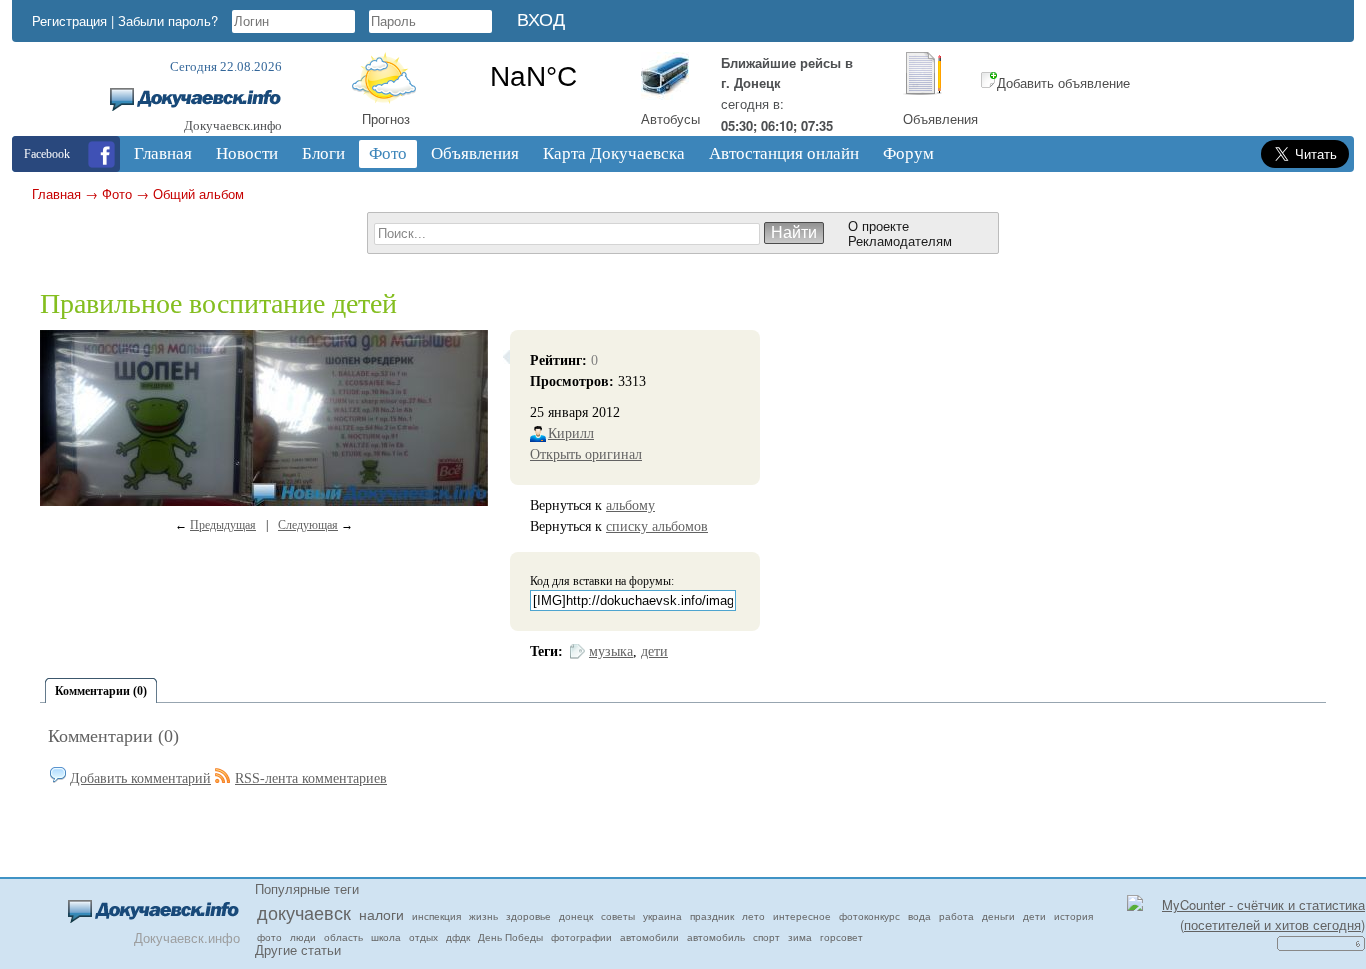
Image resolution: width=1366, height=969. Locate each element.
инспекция (436, 916)
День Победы (510, 937)
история (1073, 916)
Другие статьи (298, 949)
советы (618, 916)
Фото (117, 193)
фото (269, 937)
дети (654, 651)
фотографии (581, 937)
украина (662, 916)
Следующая (308, 525)
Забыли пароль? (168, 20)
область (343, 937)
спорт (766, 937)
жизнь (483, 916)
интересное (802, 916)
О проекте (878, 225)
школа (386, 937)
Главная (56, 193)
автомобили (649, 937)
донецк (576, 916)
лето (753, 916)
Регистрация (69, 20)
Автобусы (670, 118)
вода (919, 916)
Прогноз (386, 118)
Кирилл (571, 433)
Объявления (940, 118)
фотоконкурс (869, 916)
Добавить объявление (1063, 82)
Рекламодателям (900, 240)
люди (303, 937)
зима (800, 937)
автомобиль (716, 937)
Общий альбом (198, 193)
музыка (611, 651)
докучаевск (304, 912)
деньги (998, 916)
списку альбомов (657, 526)
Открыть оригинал (586, 454)
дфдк (458, 937)
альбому (630, 505)
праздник (712, 916)
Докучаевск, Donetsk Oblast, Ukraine (533, 77)
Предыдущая (223, 525)
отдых (423, 937)
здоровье (528, 916)
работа (956, 916)
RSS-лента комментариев (311, 778)
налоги (381, 914)
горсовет (841, 937)
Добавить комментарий (140, 778)
